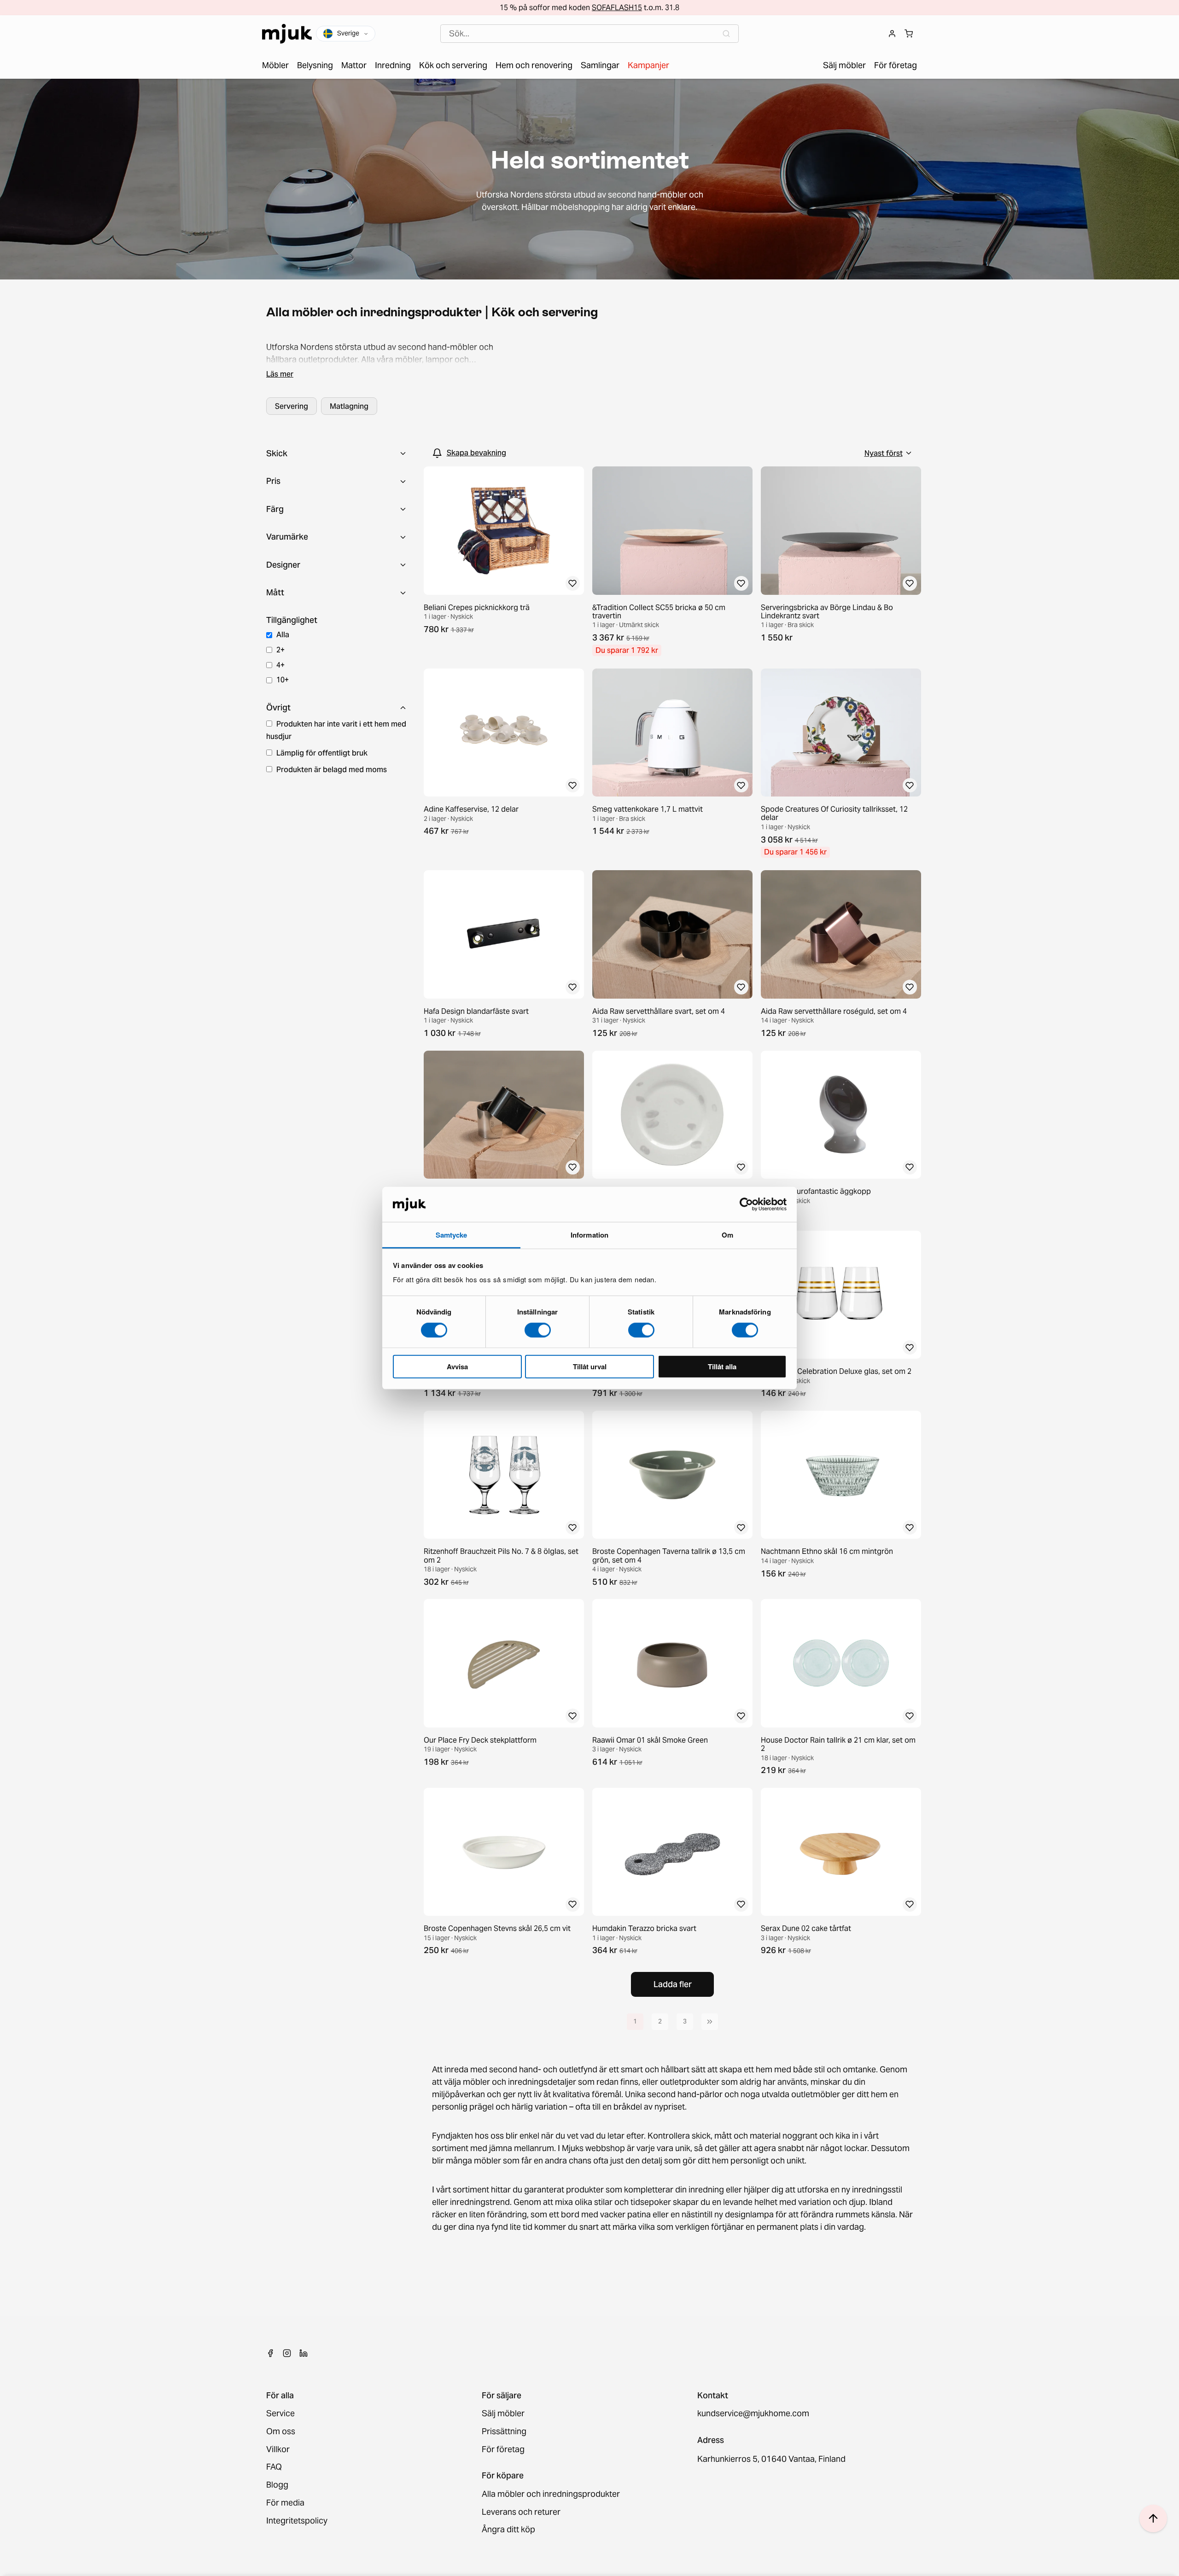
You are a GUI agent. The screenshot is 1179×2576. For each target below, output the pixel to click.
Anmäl (589, 1336)
